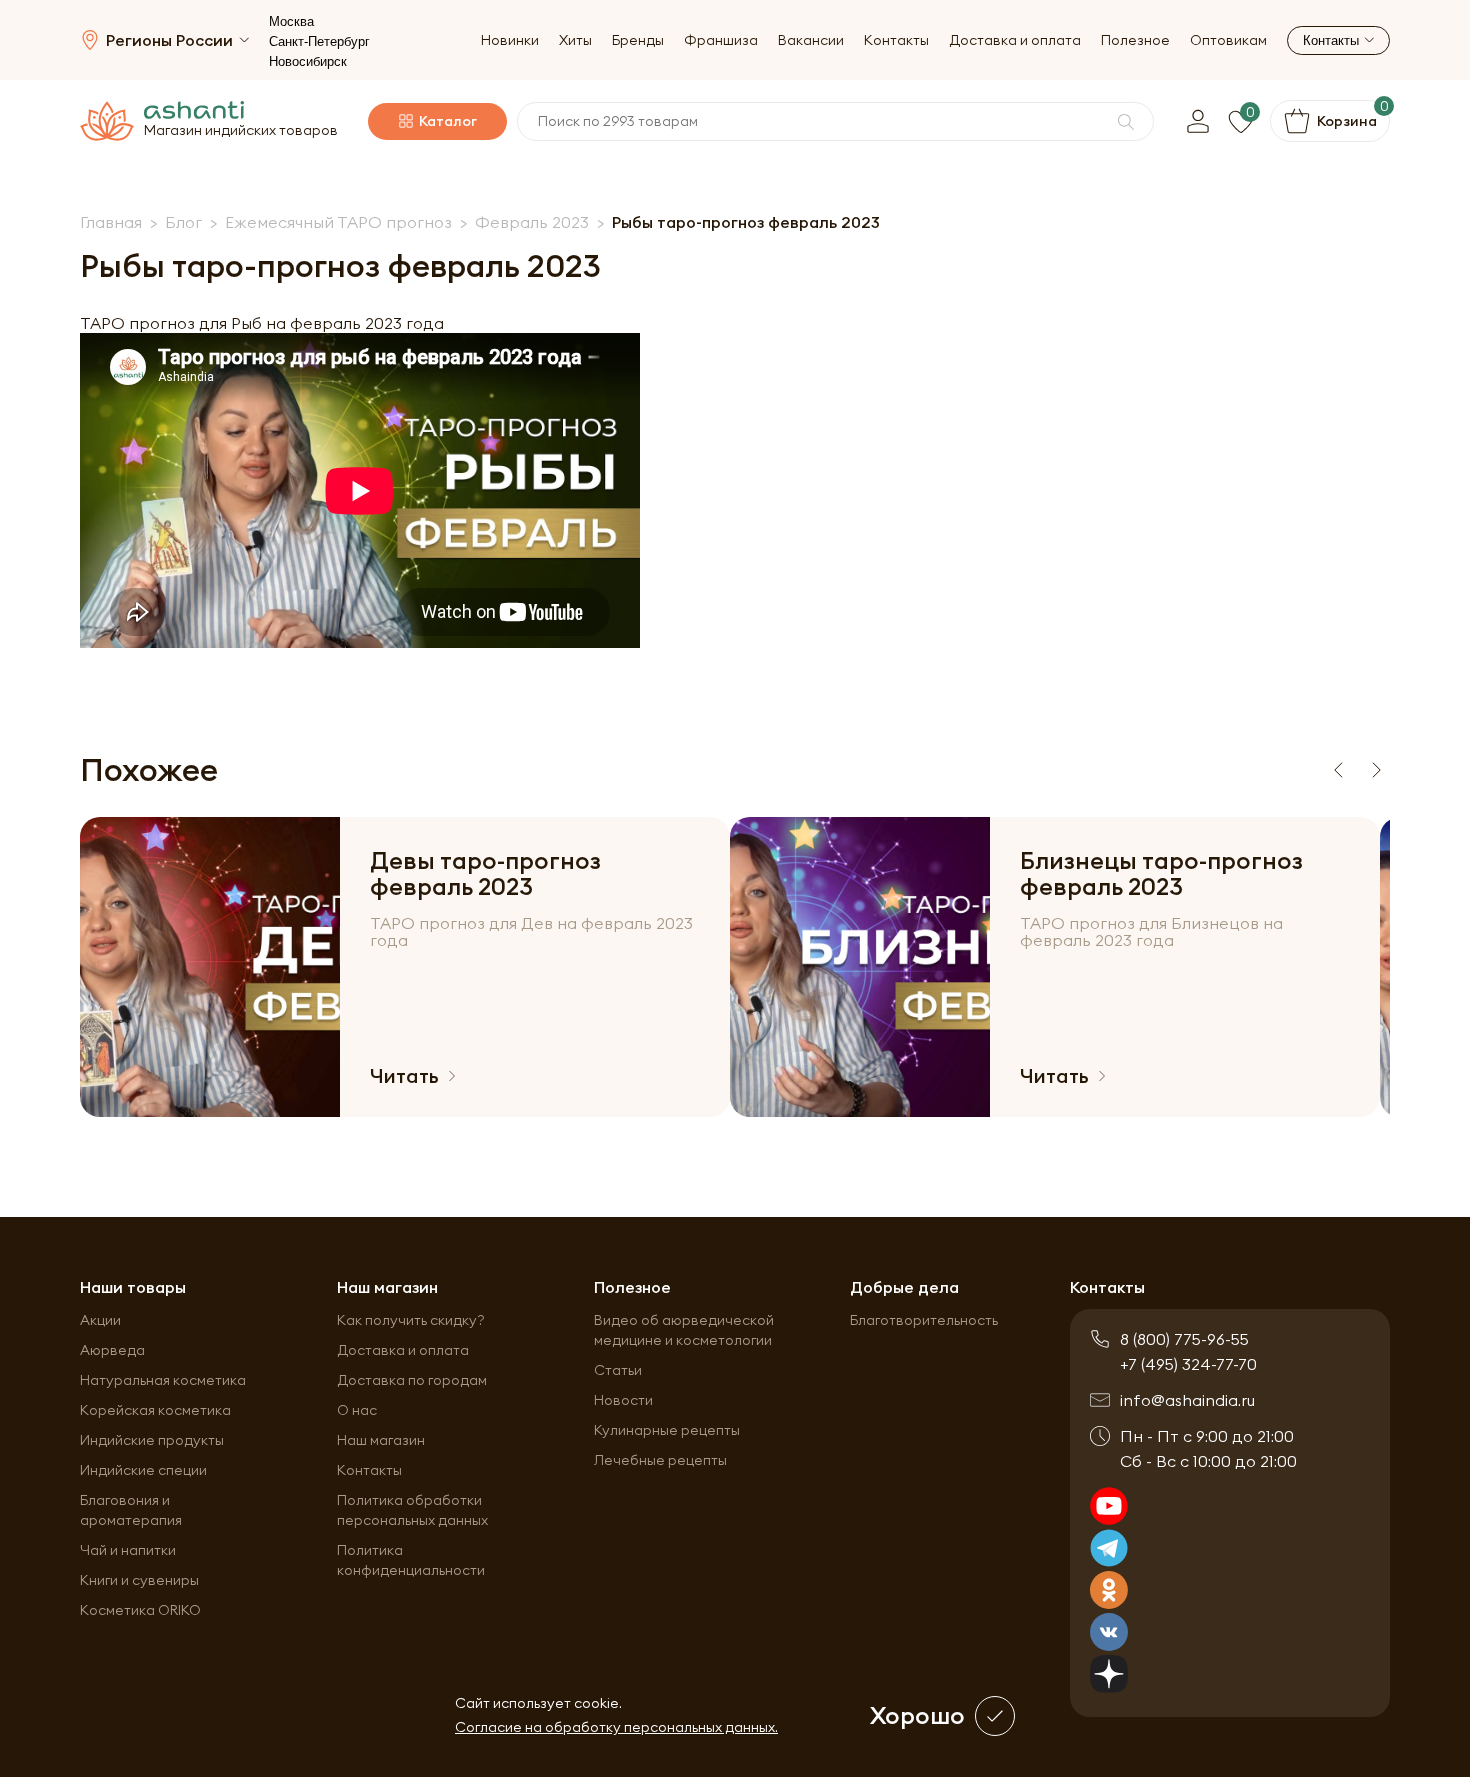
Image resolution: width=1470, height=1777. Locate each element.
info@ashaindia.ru (1187, 1400)
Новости (623, 1400)
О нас (357, 1410)
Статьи (618, 1370)
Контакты (896, 40)
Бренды (638, 40)
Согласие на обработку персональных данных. (616, 1727)
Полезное (1135, 40)
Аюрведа (112, 1350)
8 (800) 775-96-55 (1184, 1339)
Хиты (575, 40)
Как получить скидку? (411, 1320)
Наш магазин (381, 1440)
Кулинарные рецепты (667, 1430)
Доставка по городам (412, 1380)
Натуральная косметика (163, 1380)
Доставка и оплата (1015, 40)
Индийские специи (143, 1470)
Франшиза (721, 40)
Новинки (510, 40)
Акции (100, 1320)
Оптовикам (1228, 40)
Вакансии (811, 40)
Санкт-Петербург (319, 41)
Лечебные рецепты (660, 1460)
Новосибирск (308, 61)
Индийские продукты (152, 1440)
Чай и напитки (128, 1550)
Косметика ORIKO (140, 1610)
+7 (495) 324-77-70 (1188, 1364)
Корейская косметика (155, 1410)
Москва (291, 21)
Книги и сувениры (139, 1580)
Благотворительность (924, 1320)
